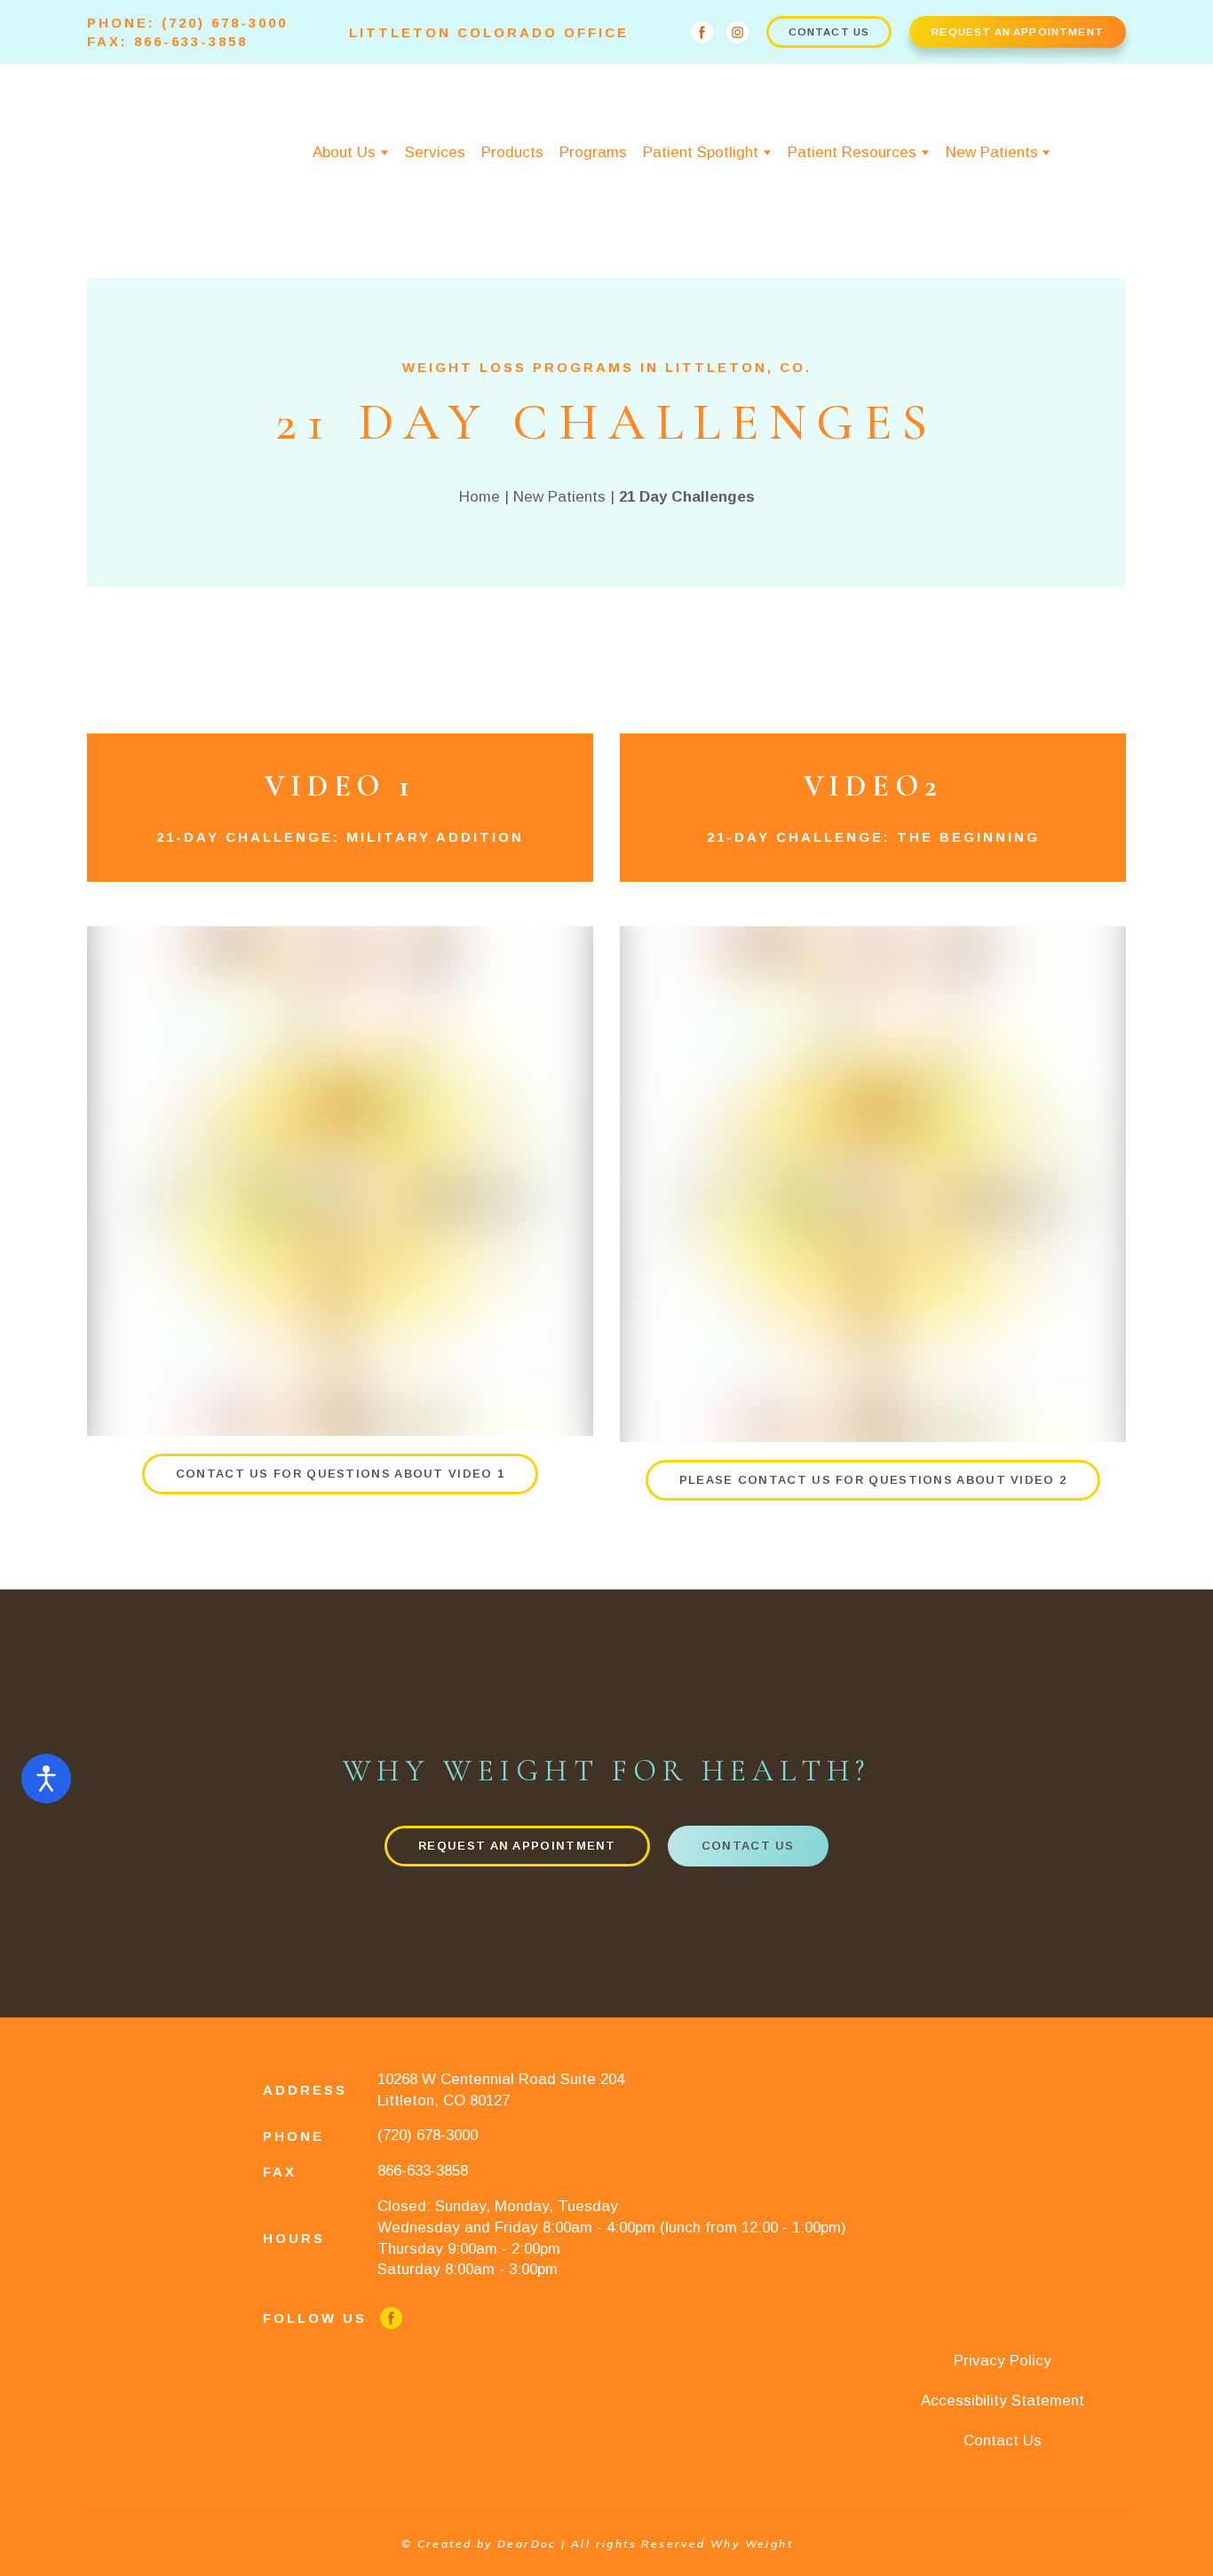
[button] (702, 32)
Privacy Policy (1003, 2361)
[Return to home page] (148, 153)
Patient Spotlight (701, 152)
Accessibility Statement (1003, 2401)
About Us (344, 152)
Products (512, 152)
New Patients (992, 152)
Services (435, 152)
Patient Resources (852, 152)
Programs (593, 152)
